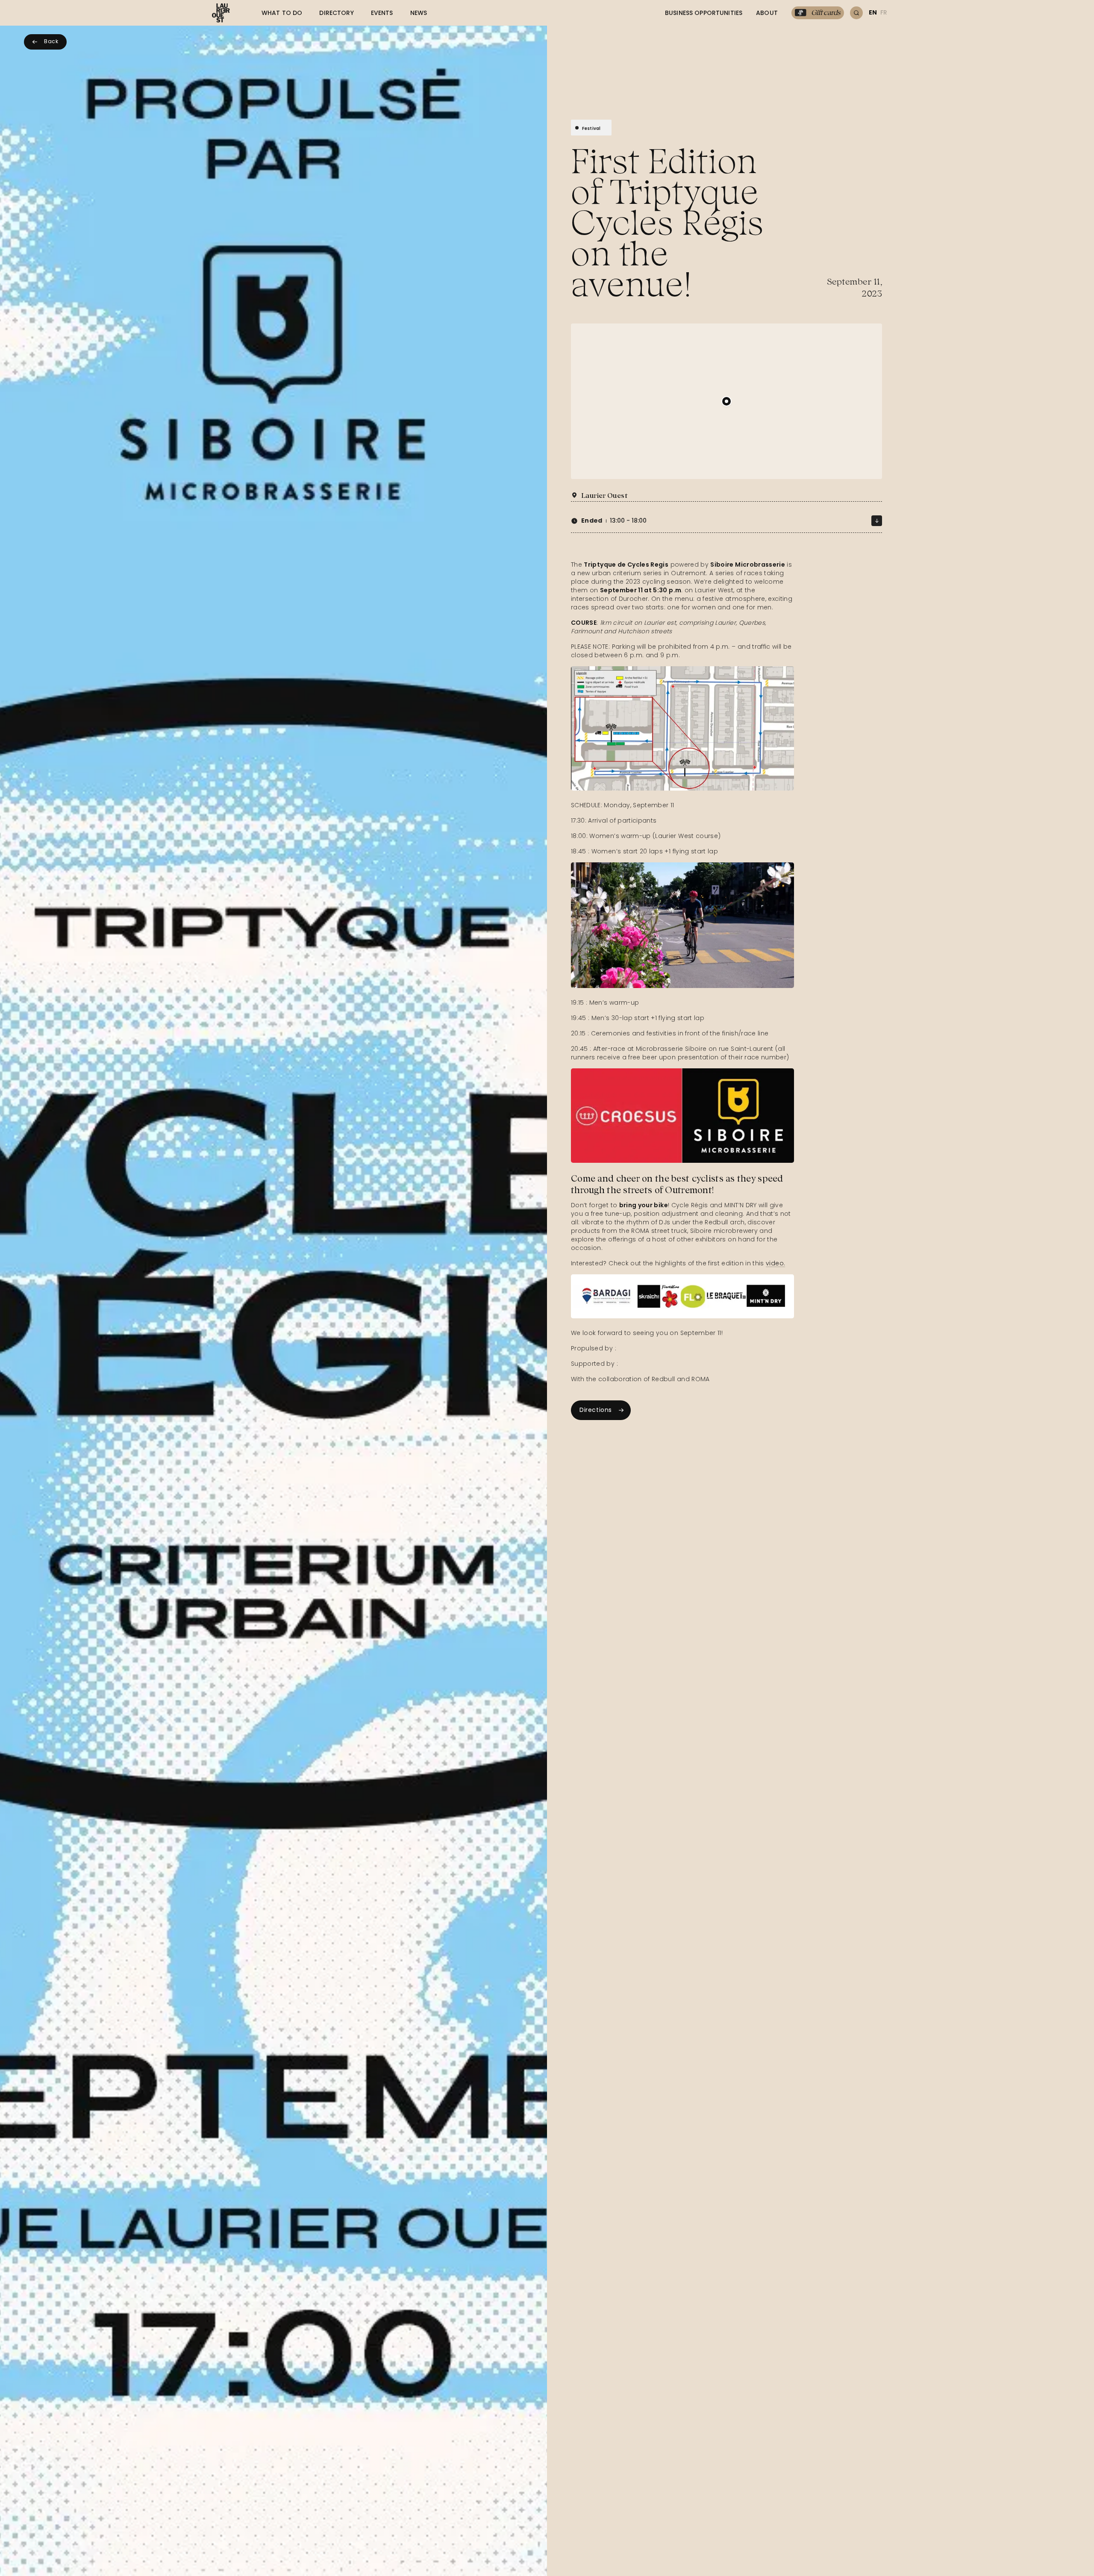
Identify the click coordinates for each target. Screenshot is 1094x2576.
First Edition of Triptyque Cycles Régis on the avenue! (667, 223)
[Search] (856, 13)
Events (382, 13)
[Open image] (682, 728)
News (419, 13)
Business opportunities (704, 13)
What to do (282, 13)
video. (775, 1263)
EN (873, 12)
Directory (336, 13)
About (767, 13)
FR (884, 12)
